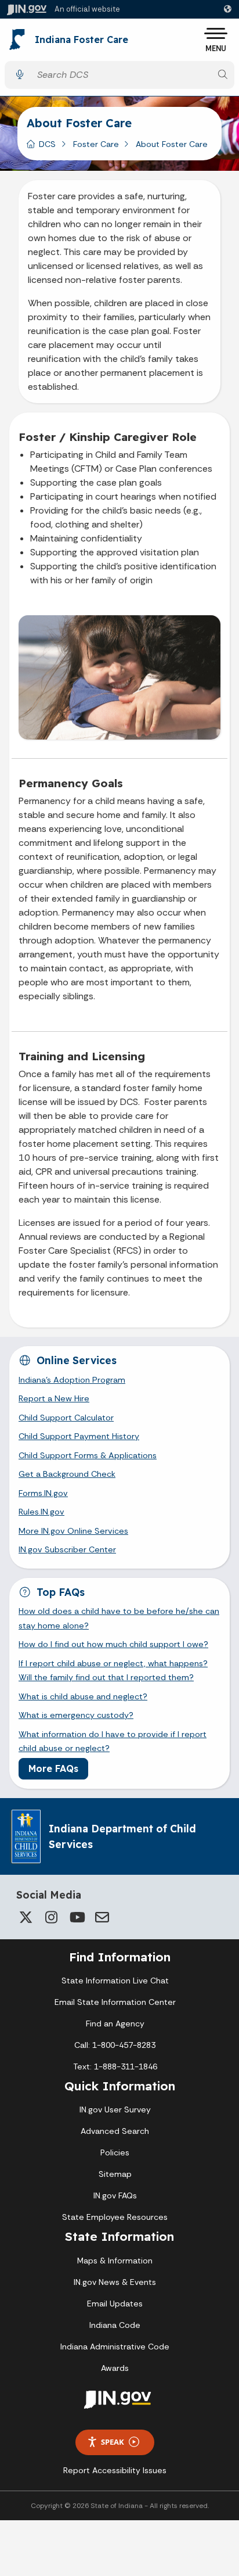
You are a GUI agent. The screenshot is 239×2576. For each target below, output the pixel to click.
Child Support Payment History (79, 1436)
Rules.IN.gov (41, 1512)
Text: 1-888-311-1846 (115, 2066)
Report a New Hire (54, 1398)
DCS (47, 144)
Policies (115, 2152)
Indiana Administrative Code (115, 2347)
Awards (115, 2368)
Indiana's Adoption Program (72, 1380)
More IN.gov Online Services (73, 1531)
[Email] (102, 1917)
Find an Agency (115, 2024)
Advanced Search (115, 2131)
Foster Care (96, 144)
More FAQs (53, 1768)
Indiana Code (115, 2325)
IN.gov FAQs (115, 2195)
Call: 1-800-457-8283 (115, 2045)
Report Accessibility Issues (115, 2470)
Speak (113, 2442)
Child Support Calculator (66, 1418)
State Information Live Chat (115, 1981)
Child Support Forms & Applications (88, 1455)
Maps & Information (115, 2261)
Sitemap (115, 2174)
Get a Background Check (67, 1474)
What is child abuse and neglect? (83, 1696)
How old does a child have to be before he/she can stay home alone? (119, 1618)
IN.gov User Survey (115, 2109)
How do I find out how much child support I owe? (113, 1644)
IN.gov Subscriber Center (67, 1549)
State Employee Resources (115, 2217)
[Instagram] (51, 1917)
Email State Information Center (115, 2002)
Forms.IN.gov (43, 1493)
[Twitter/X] (26, 1917)
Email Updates (115, 2304)
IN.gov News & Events (115, 2282)
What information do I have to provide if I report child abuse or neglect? (113, 1741)
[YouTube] (77, 1917)
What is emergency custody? (76, 1715)
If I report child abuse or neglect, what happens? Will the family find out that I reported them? (113, 1670)
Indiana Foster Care (82, 40)
